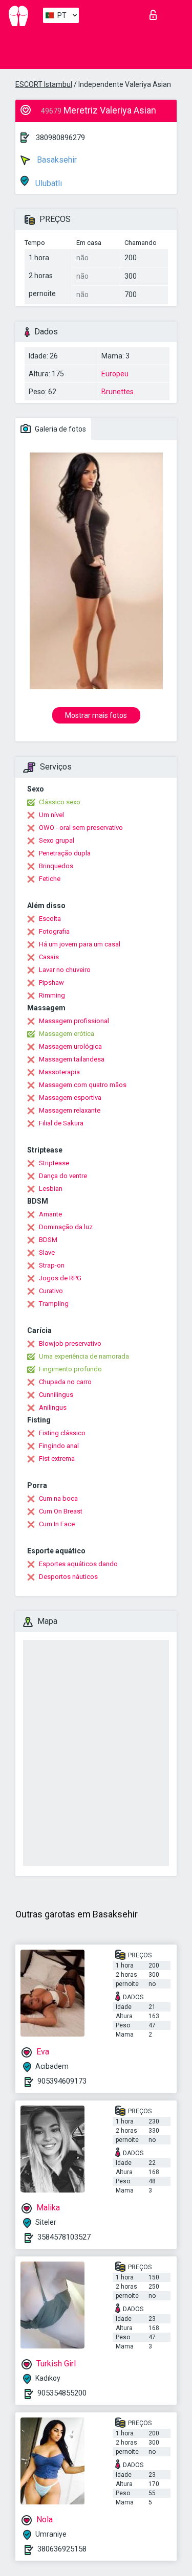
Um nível (51, 815)
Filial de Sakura (61, 1123)
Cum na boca (58, 1498)
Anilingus (53, 1407)
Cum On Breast (61, 1511)
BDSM (48, 1240)
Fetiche (50, 879)
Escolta (50, 919)
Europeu (115, 374)
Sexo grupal (57, 840)
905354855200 (62, 2393)
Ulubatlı (48, 183)
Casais (49, 957)
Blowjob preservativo (70, 1343)
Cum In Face (57, 1524)
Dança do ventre (63, 1176)
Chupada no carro (65, 1382)
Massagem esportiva (70, 1098)
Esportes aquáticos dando (78, 1564)
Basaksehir (56, 160)
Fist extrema (57, 1459)
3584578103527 (64, 2237)
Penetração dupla (65, 853)
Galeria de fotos (60, 429)
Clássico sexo (60, 802)
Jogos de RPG (60, 1278)
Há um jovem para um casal (80, 944)
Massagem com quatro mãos (83, 1085)
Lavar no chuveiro (65, 970)
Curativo (51, 1291)
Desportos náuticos (68, 1577)
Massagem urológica (70, 1046)
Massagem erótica (67, 1034)
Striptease (54, 1163)
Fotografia (54, 931)
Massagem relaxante (70, 1110)
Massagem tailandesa (72, 1059)
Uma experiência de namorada (84, 1356)
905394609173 (62, 2081)
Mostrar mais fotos (96, 715)
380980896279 (60, 138)
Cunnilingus (56, 1395)
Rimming (52, 995)
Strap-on (52, 1265)
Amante (50, 1214)
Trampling (54, 1304)
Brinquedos (56, 866)
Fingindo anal (59, 1446)
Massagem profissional (74, 1021)
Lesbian (51, 1189)
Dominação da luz (66, 1227)
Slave (47, 1252)
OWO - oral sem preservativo (81, 828)
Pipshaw (51, 982)
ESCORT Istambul (44, 84)
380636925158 (62, 2549)
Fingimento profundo (70, 1369)
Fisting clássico (62, 1433)
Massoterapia (59, 1072)
